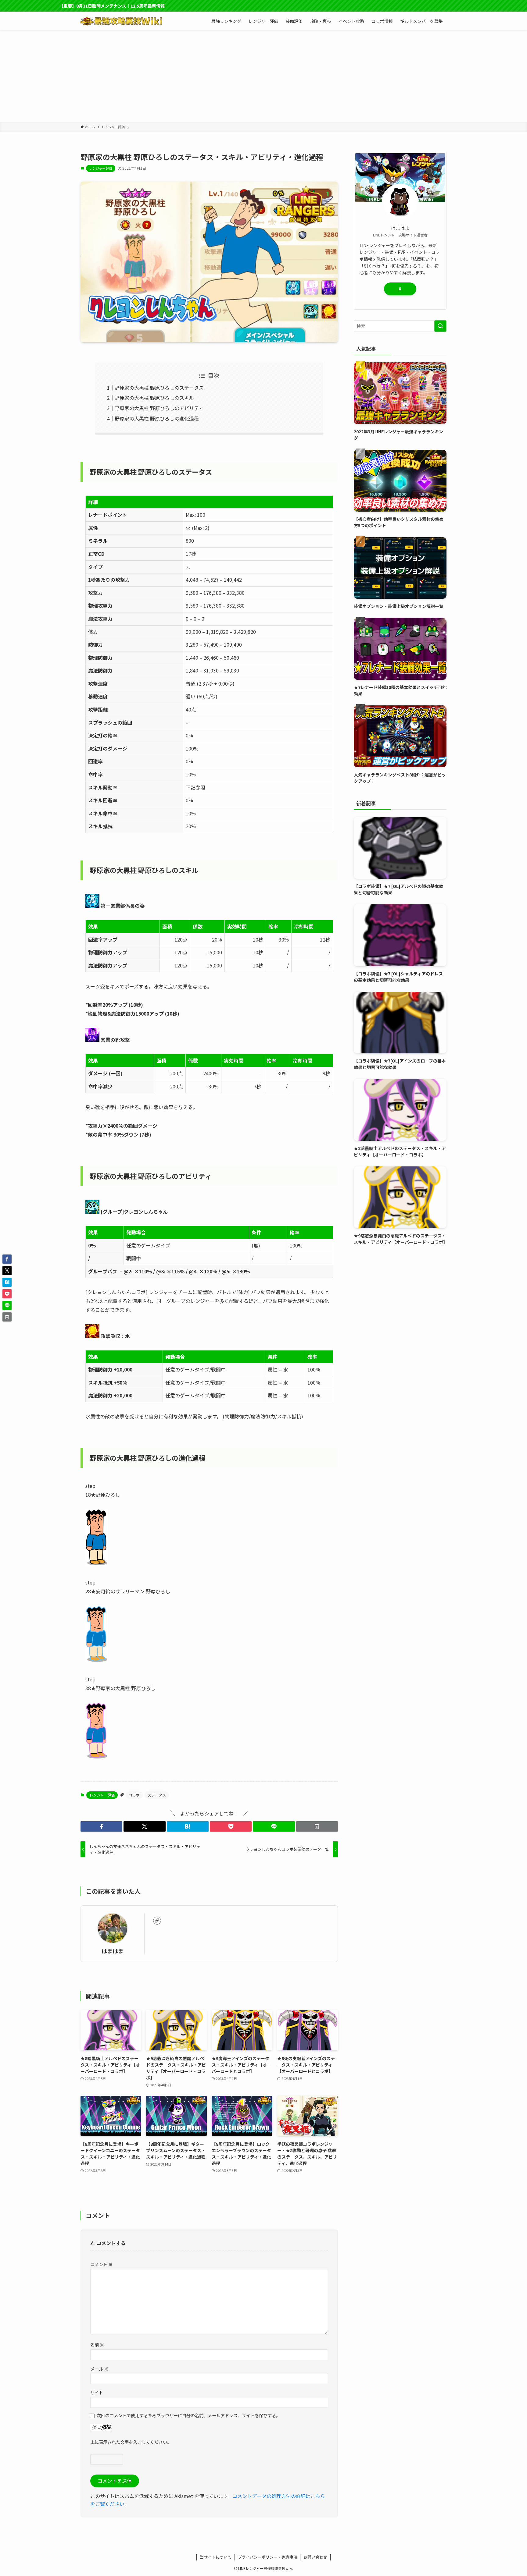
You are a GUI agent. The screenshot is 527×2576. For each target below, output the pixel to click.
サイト (97, 2392)
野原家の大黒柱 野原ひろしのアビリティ (159, 408)
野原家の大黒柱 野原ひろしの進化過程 (157, 418)
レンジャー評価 (101, 168)
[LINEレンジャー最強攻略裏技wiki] (121, 21)
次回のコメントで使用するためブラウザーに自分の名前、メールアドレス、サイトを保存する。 (188, 2415)
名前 (97, 2345)
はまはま (113, 1951)
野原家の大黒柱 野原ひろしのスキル (154, 398)
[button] (101, 1826)
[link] (157, 1921)
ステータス (157, 1795)
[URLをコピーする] (317, 1826)
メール (99, 2369)
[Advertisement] (263, 76)
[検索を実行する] (440, 326)
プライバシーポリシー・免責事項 (268, 2557)
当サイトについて (216, 2557)
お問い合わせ (315, 2557)
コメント (101, 2264)
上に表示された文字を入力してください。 (131, 2442)
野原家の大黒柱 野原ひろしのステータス (159, 388)
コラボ (134, 1795)
